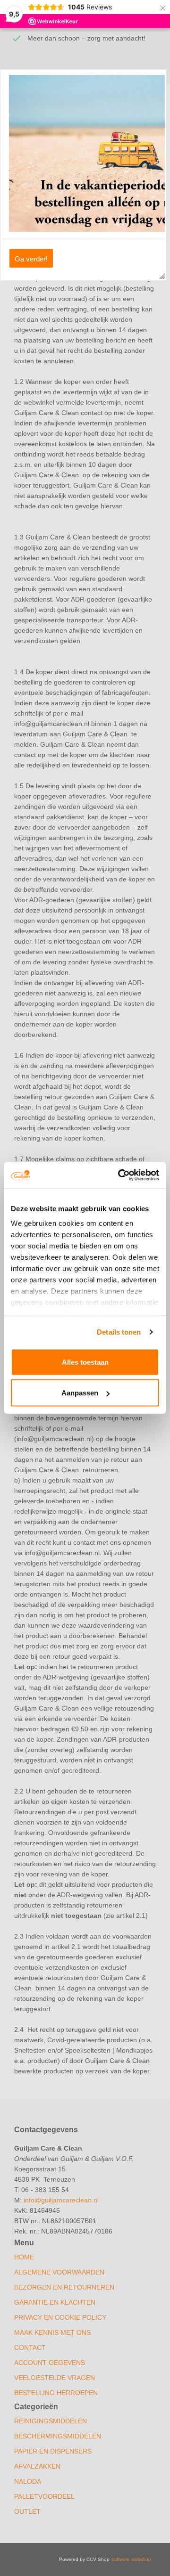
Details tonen (119, 1332)
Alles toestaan (85, 1362)
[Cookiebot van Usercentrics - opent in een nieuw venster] (120, 1175)
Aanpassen (80, 1393)
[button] (31, 258)
